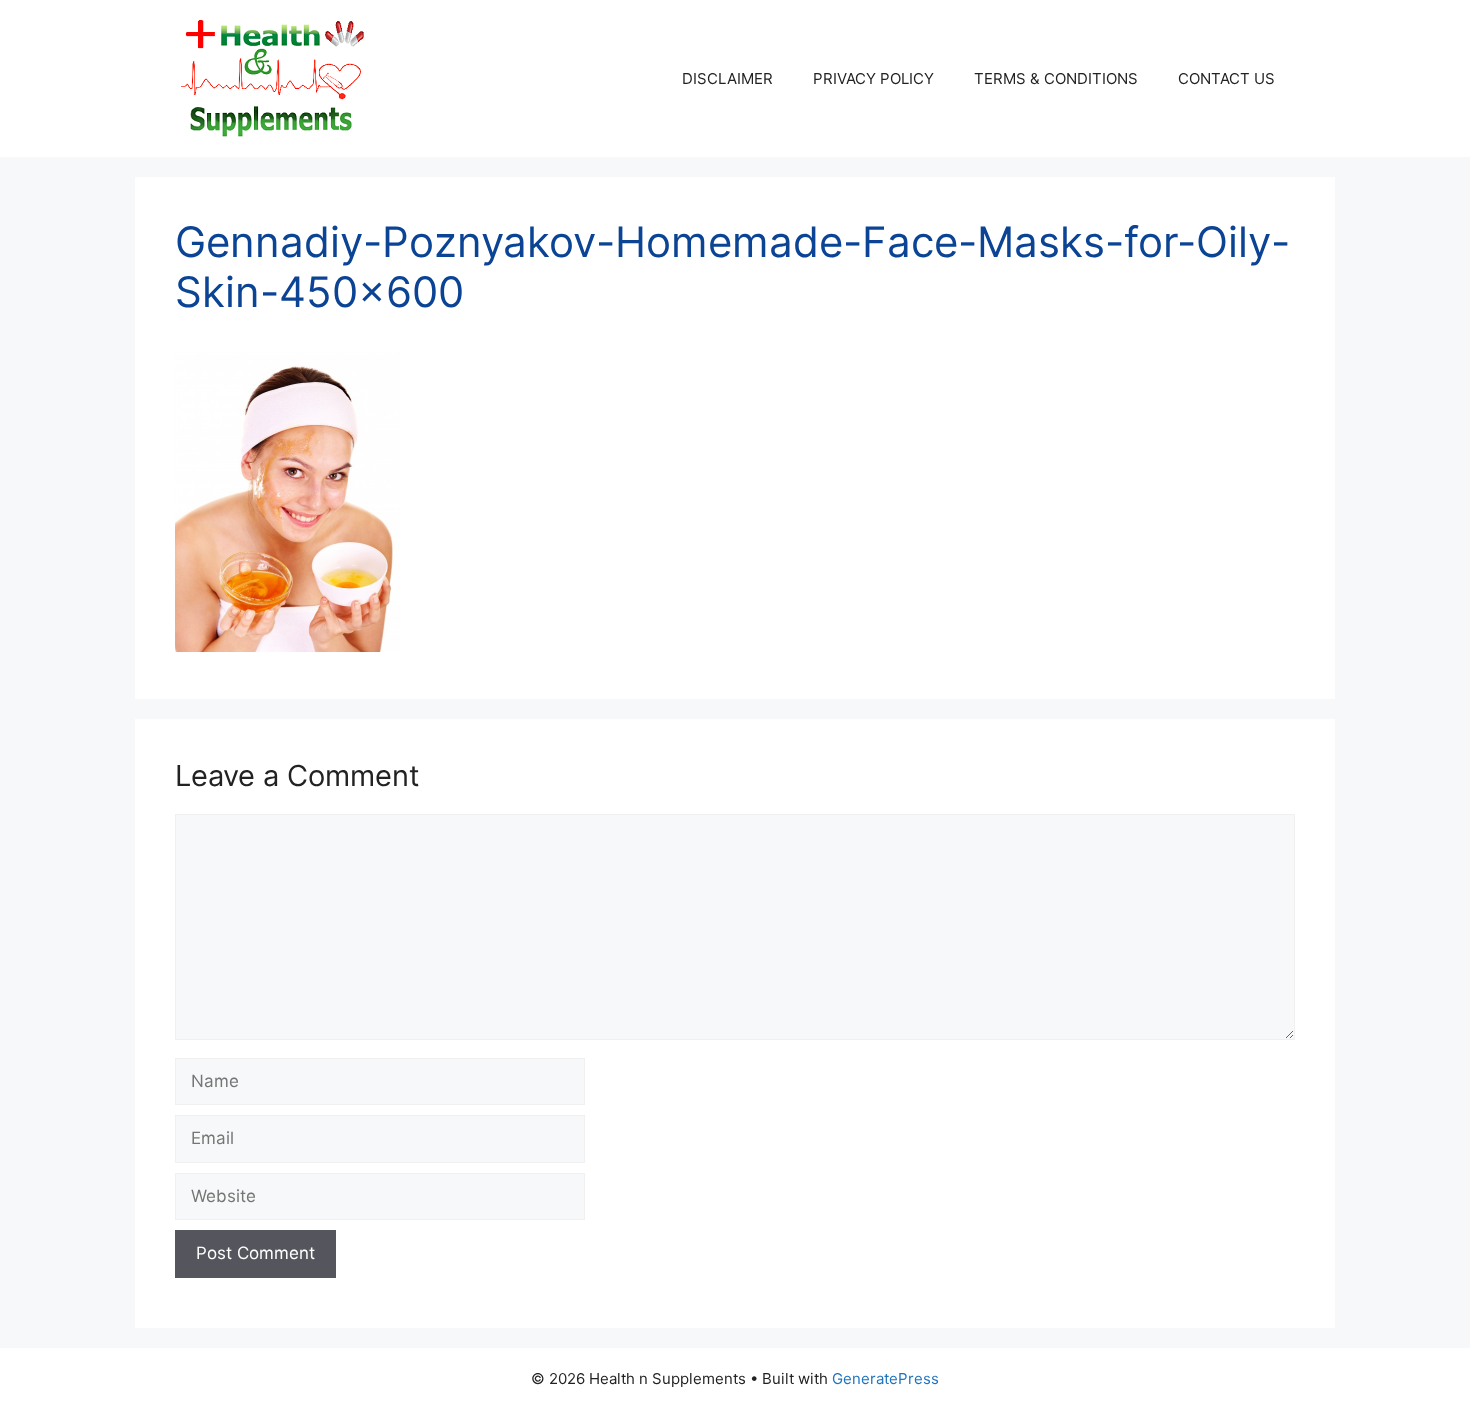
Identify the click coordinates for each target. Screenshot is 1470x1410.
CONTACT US (1226, 78)
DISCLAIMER (727, 78)
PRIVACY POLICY (873, 78)
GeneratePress (885, 1378)
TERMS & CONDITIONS (1056, 78)
